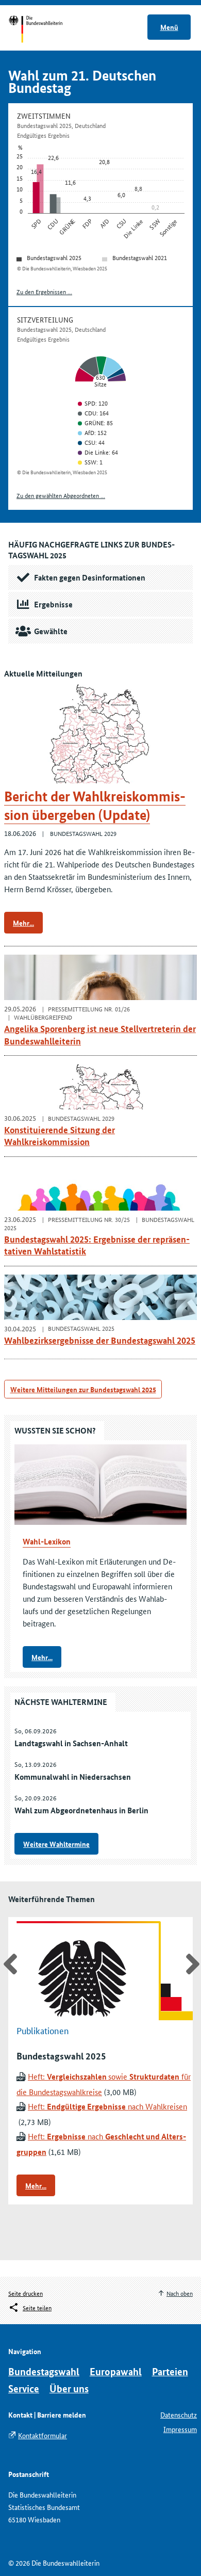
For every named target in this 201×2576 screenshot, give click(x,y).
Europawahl (116, 2371)
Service (24, 2388)
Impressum (180, 2429)
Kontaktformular (43, 2435)
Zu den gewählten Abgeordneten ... (61, 495)
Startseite (45, 30)
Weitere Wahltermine (56, 1844)
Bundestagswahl (44, 2371)
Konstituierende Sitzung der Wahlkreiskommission (60, 1136)
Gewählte (51, 631)
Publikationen (43, 2030)
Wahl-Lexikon (47, 1541)
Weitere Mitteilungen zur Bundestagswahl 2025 (83, 1389)
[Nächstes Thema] (192, 1964)
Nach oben (180, 2293)
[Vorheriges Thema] (9, 1964)
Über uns (69, 2388)
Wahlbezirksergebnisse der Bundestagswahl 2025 (100, 1340)
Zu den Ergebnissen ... (44, 291)
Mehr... (23, 923)
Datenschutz (179, 2414)
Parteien (170, 2371)
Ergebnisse (53, 604)
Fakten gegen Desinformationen (90, 577)
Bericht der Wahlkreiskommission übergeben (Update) (95, 806)
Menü (169, 27)
